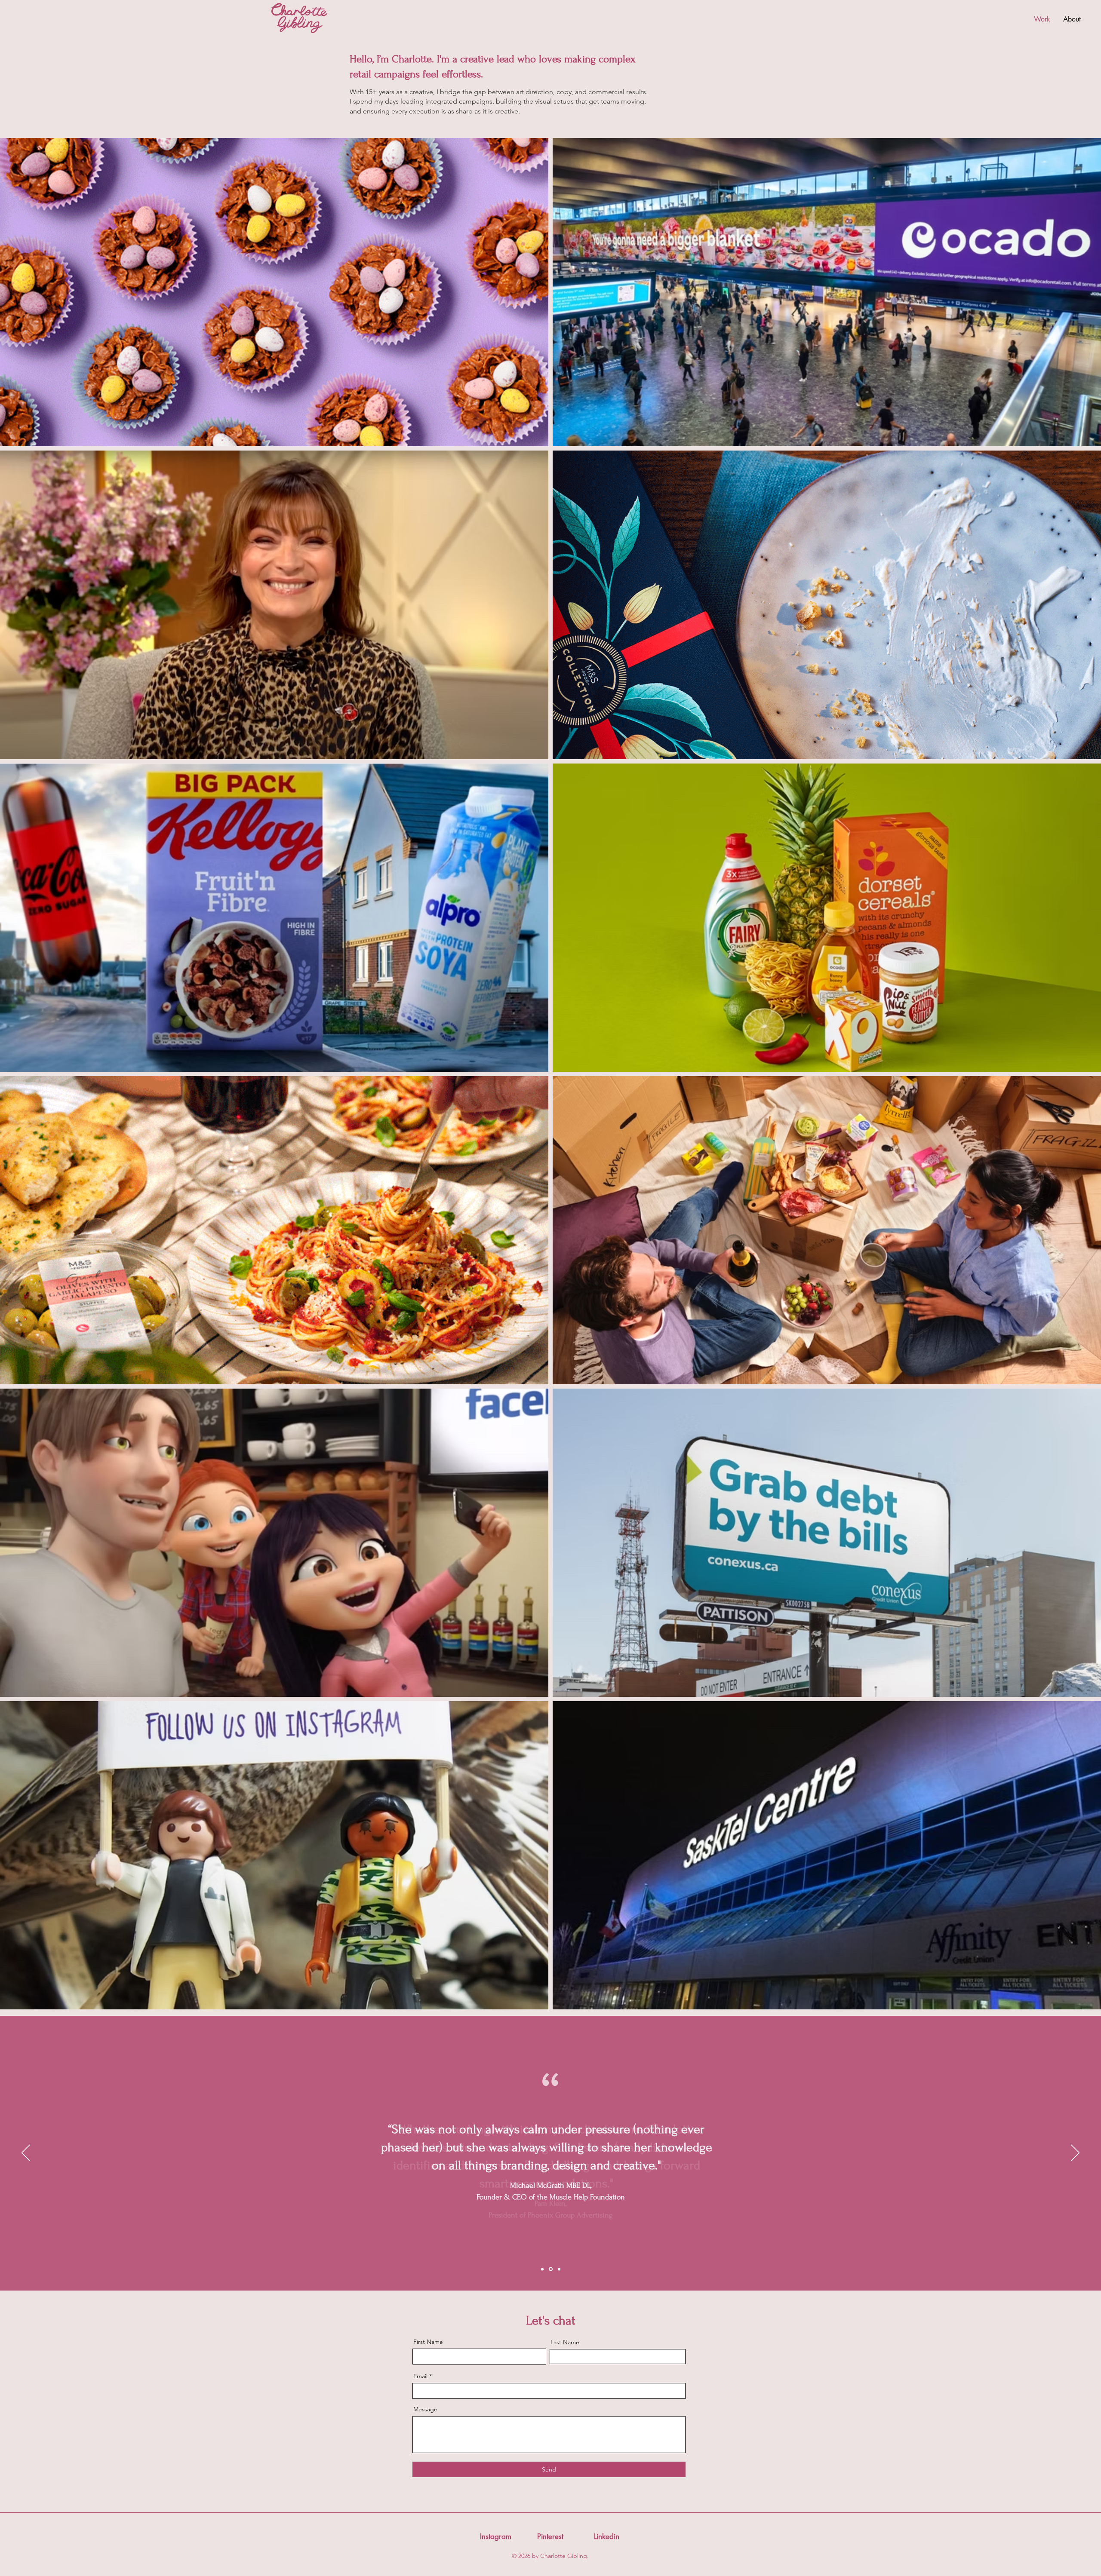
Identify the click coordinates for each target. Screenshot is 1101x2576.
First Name (428, 2342)
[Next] (1075, 2153)
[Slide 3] (559, 2269)
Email (420, 2376)
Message (425, 2409)
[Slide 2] (551, 2269)
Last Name (565, 2342)
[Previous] (26, 2153)
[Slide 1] (543, 2269)
